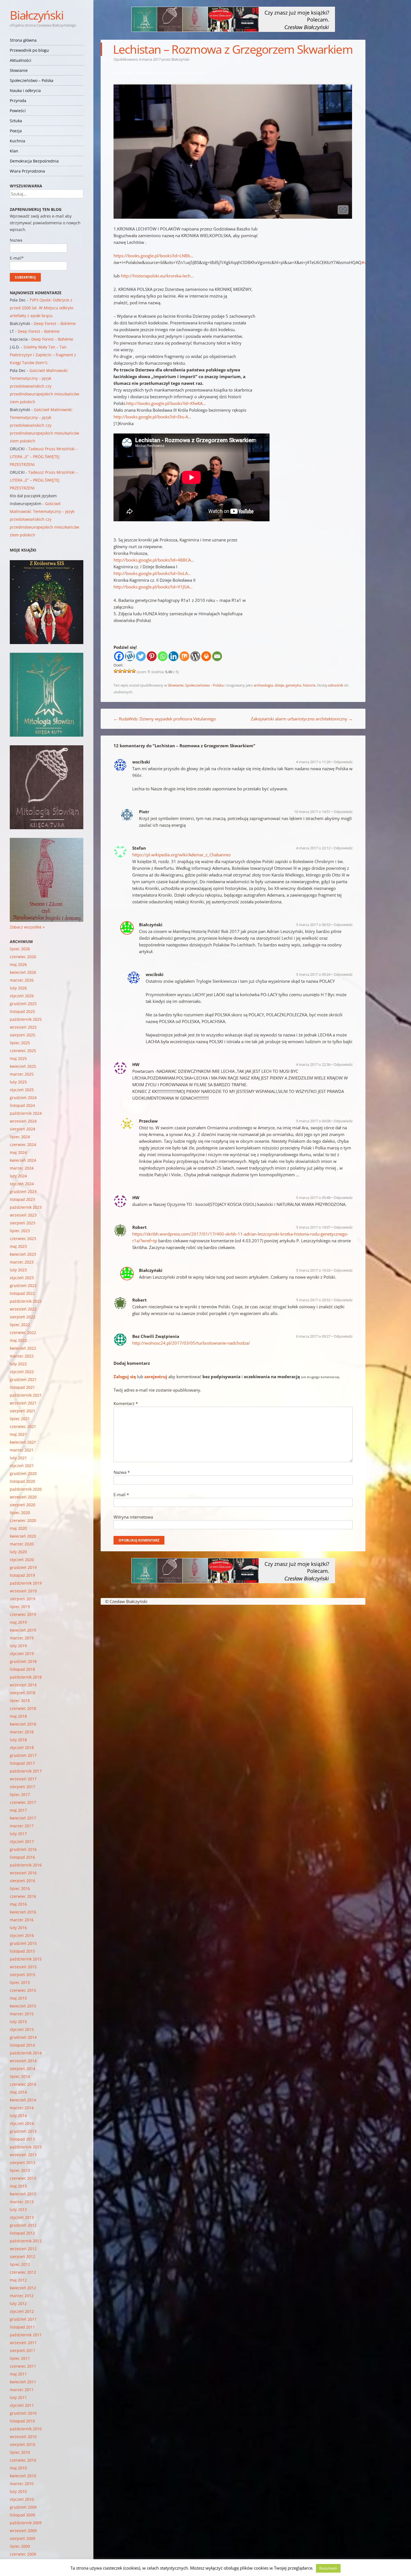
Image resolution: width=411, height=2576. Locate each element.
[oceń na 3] (125, 671)
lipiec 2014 (20, 2076)
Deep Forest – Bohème (55, 323)
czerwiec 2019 (23, 1614)
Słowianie (19, 70)
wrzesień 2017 (23, 1779)
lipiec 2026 (20, 949)
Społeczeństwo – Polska (32, 80)
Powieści (18, 111)
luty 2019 (18, 1646)
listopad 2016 (22, 1857)
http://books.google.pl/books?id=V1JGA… (153, 587)
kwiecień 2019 (23, 1630)
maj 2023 (18, 1246)
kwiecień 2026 (23, 972)
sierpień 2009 (23, 2538)
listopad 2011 (22, 2327)
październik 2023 (26, 1207)
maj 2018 (18, 1716)
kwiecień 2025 (23, 1066)
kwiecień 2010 (23, 2476)
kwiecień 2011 (23, 2382)
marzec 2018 (22, 1732)
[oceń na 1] (116, 671)
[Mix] (184, 656)
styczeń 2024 (22, 1184)
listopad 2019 (22, 1575)
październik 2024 (26, 1113)
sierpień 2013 (23, 2163)
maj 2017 (18, 1810)
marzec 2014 (22, 2108)
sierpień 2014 (23, 2069)
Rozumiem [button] (328, 2568)
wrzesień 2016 (23, 1873)
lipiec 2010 (20, 2452)
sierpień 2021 (23, 1411)
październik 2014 (26, 2053)
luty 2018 (18, 1740)
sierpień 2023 (23, 1223)
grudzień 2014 (23, 2037)
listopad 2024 (22, 1105)
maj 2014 (18, 2092)
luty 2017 (18, 1834)
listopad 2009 (22, 2515)
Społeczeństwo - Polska (204, 685)
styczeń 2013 (22, 2217)
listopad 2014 (22, 2045)
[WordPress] (195, 656)
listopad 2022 (22, 1293)
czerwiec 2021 (23, 1426)
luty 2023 (18, 1270)
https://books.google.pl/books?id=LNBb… (153, 256)
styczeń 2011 (22, 2405)
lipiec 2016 (20, 1888)
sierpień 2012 (23, 2256)
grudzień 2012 (23, 2225)
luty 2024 (18, 1176)
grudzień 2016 (23, 1849)
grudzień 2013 (23, 2131)
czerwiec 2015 (23, 1990)
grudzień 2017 (23, 1755)
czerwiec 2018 (23, 1708)
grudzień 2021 (23, 1379)
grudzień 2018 (23, 1661)
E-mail (121, 1495)
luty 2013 (18, 2209)
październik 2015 (26, 1959)
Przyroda (18, 101)
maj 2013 (18, 2186)
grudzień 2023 (23, 1192)
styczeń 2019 (22, 1654)
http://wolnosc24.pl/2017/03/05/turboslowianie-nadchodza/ (191, 1343)
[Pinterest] (152, 656)
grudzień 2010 (23, 2413)
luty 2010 (18, 2491)
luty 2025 (18, 1082)
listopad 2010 (22, 2421)
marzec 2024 (22, 1168)
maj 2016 (18, 1904)
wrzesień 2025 (23, 1027)
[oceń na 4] (129, 671)
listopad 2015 (22, 1951)
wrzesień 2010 (23, 2437)
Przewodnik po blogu (29, 50)
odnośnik (336, 685)
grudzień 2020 (23, 1473)
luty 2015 (18, 2022)
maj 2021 (18, 1434)
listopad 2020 (22, 1481)
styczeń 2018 (22, 1747)
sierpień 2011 (23, 2350)
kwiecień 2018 (23, 1724)
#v (364, 262)
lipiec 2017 (20, 1794)
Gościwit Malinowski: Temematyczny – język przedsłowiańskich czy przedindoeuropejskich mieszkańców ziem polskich (44, 386)
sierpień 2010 (23, 2444)
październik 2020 (26, 1489)
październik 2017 (26, 1771)
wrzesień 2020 (23, 1497)
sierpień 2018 (23, 1693)
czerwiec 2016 (23, 1896)
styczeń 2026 (22, 996)
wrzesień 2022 (23, 1309)
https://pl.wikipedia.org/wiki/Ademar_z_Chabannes (181, 855)
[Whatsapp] (163, 656)
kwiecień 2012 (23, 2288)
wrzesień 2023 (23, 1215)
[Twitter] (141, 656)
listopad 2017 (22, 1763)
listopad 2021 (22, 1387)
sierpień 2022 (23, 1317)
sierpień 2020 (23, 1505)
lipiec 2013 (20, 2170)
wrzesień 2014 (23, 2061)
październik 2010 (26, 2429)
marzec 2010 (22, 2484)
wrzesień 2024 (23, 1121)
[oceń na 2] (120, 671)
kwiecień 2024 (23, 1160)
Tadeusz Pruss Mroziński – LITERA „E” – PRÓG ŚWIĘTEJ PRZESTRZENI (44, 457)
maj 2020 (18, 1528)
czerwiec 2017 (23, 1802)
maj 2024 (18, 1152)
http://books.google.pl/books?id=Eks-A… (152, 417)
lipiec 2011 (20, 2358)
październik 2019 (26, 1583)
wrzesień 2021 (23, 1403)
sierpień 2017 (23, 1787)
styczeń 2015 (22, 2029)
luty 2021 (18, 1458)
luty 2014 (18, 2116)
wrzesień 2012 (23, 2249)
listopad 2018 (22, 1669)
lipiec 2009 (20, 2546)
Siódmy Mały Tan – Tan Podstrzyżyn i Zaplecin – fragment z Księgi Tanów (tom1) (43, 355)
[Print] (206, 656)
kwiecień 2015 (23, 2006)
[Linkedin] (173, 656)
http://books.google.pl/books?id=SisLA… (152, 573)
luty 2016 (18, 1928)
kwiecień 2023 (23, 1254)
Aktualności (21, 60)
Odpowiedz (343, 762)
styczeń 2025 (22, 1090)
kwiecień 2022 (23, 1348)
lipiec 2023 (20, 1231)
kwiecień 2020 (23, 1536)
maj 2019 (18, 1622)
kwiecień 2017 (23, 1818)
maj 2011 (18, 2374)
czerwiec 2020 (23, 1520)
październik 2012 (26, 2241)
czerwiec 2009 (23, 2554)
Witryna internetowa (133, 1517)
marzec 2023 (22, 1262)
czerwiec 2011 (23, 2366)
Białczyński (36, 15)
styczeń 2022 (22, 1372)
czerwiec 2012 (23, 2272)
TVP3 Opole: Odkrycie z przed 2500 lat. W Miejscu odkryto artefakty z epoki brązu (42, 308)
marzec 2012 (22, 2296)
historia (309, 685)
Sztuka (16, 121)
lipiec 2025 (20, 1043)
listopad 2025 (22, 1011)
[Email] (217, 656)
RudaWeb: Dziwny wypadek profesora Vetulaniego (165, 719)
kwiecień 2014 (23, 2100)
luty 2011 (18, 2397)
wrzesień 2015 (23, 1967)
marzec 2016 (22, 1920)
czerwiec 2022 (23, 1332)
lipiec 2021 (20, 1419)
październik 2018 (26, 1677)
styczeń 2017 (22, 1841)
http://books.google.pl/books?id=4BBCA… (154, 560)
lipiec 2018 (20, 1701)
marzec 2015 (22, 2014)
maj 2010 (18, 2468)
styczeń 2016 (22, 1935)
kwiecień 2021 (23, 1442)
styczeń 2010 (22, 2499)
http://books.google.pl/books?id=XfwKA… (166, 403)
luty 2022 (18, 1364)
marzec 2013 (22, 2202)
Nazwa (122, 1472)
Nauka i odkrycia (25, 90)
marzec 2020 (22, 1544)
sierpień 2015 (23, 1975)
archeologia (263, 685)
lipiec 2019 (20, 1607)
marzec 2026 (22, 980)
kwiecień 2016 (23, 1912)
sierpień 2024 (23, 1129)
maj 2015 (18, 1998)
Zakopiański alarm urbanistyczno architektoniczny (302, 719)
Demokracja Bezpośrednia (34, 161)
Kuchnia (17, 141)
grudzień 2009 (23, 2507)
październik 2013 (26, 2147)
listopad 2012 (22, 2233)
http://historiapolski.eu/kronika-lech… (157, 276)
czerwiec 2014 (23, 2084)
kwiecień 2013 (23, 2194)
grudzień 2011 (23, 2319)
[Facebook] (119, 656)
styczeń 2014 (22, 2123)
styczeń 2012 (22, 2311)
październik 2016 (26, 1865)
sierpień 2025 (23, 1035)
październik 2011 (26, 2335)
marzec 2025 (22, 1074)
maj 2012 (18, 2280)
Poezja (16, 131)
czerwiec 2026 (23, 957)
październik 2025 (26, 1019)
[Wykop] (130, 656)
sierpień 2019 (23, 1599)
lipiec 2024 (20, 1137)
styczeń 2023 (22, 1278)
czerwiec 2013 (23, 2178)
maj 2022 (18, 1340)
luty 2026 (18, 988)
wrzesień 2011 (23, 2343)
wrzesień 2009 (23, 2531)
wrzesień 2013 (23, 2155)
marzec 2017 (22, 1826)
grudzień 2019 (23, 1567)
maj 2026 (18, 964)
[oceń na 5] (134, 671)
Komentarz (126, 1403)
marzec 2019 (22, 1638)
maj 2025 (18, 1058)
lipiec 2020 (20, 1513)
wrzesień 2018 (23, 1685)
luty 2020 (18, 1552)
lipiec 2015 (20, 1982)
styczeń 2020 (22, 1560)
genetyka (293, 685)
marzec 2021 (22, 1450)
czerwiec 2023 (23, 1238)
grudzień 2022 (23, 1285)
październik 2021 (26, 1395)
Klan (14, 151)
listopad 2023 (22, 1199)
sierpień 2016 (23, 1881)
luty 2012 (18, 2303)
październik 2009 (26, 2523)
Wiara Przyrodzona (27, 171)
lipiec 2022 (20, 1325)
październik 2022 (26, 1301)
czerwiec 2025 (23, 1051)
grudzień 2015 (23, 1943)
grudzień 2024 (23, 1098)
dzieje (279, 685)
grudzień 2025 (23, 1004)
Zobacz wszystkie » (27, 927)
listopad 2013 (22, 2139)
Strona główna (23, 40)
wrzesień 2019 (23, 1591)
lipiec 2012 (20, 2264)
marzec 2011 (22, 2390)
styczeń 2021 (22, 1466)
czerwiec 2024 (23, 1145)
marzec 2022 (22, 1356)
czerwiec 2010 (23, 2460)
